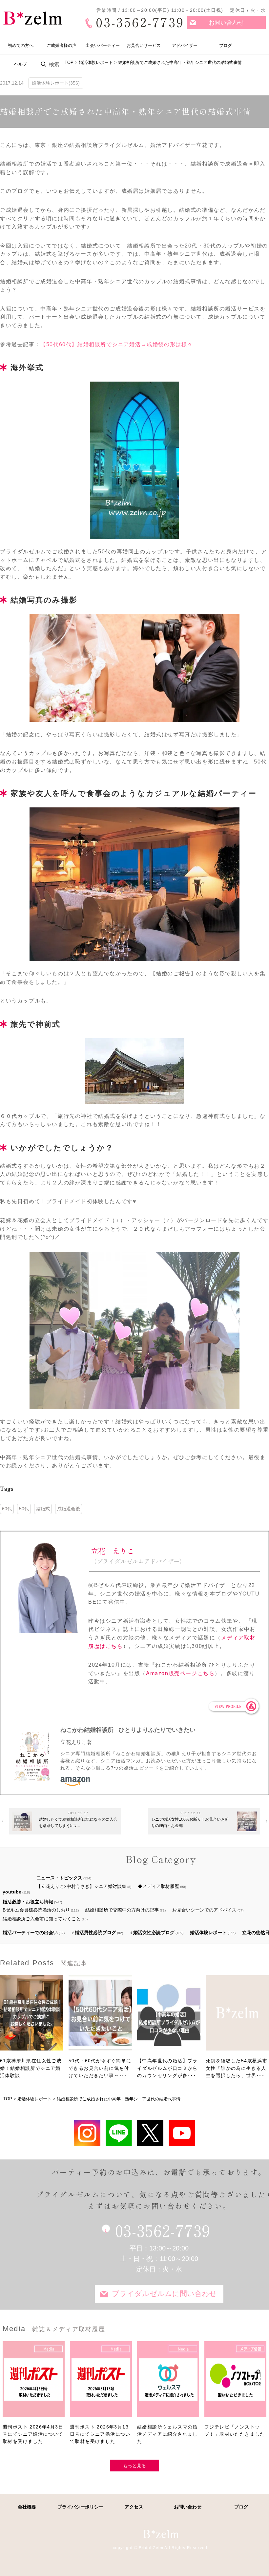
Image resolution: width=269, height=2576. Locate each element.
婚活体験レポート (208, 1932)
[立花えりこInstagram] (87, 2133)
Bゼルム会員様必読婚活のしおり (36, 1910)
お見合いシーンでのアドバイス (204, 1910)
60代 (7, 1509)
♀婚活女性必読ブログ (152, 1932)
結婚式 (43, 1509)
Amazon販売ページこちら (180, 1673)
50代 (24, 1509)
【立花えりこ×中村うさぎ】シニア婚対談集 (81, 1886)
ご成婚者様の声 (62, 45)
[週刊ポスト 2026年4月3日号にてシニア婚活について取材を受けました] (34, 2382)
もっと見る (134, 2466)
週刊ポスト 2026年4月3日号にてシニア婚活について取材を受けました (33, 2434)
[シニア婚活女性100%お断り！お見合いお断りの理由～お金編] (247, 1821)
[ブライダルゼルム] (161, 2534)
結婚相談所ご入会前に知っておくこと (42, 1919)
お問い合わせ (226, 23)
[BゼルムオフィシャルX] (150, 2133)
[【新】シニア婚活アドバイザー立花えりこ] (182, 2133)
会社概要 (27, 2507)
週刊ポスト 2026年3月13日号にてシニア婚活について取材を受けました (100, 2434)
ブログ (226, 45)
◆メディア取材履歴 (158, 1886)
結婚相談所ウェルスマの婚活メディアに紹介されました (167, 2434)
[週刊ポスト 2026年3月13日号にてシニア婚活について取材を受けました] (101, 2382)
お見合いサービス (144, 45)
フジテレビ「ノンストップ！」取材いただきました (235, 2430)
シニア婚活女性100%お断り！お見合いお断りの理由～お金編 (190, 1823)
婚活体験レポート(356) (56, 83)
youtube (12, 1892)
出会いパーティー (103, 45)
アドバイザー (185, 45)
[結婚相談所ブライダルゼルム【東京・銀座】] (33, 18)
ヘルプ (21, 64)
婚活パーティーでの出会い (30, 1932)
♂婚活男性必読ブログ (94, 1932)
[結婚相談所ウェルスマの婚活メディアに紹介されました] (168, 2382)
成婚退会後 (69, 1509)
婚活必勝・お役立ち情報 (28, 1902)
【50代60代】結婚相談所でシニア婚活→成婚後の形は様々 (117, 344)
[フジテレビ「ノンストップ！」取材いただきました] (235, 2382)
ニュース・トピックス (59, 1878)
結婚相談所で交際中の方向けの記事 (122, 1910)
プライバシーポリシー (80, 2507)
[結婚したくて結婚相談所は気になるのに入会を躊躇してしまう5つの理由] (22, 1821)
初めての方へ (21, 45)
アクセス (134, 2507)
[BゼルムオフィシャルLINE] (119, 2133)
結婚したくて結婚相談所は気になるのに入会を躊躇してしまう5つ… (78, 1823)
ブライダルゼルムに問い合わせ (164, 2294)
